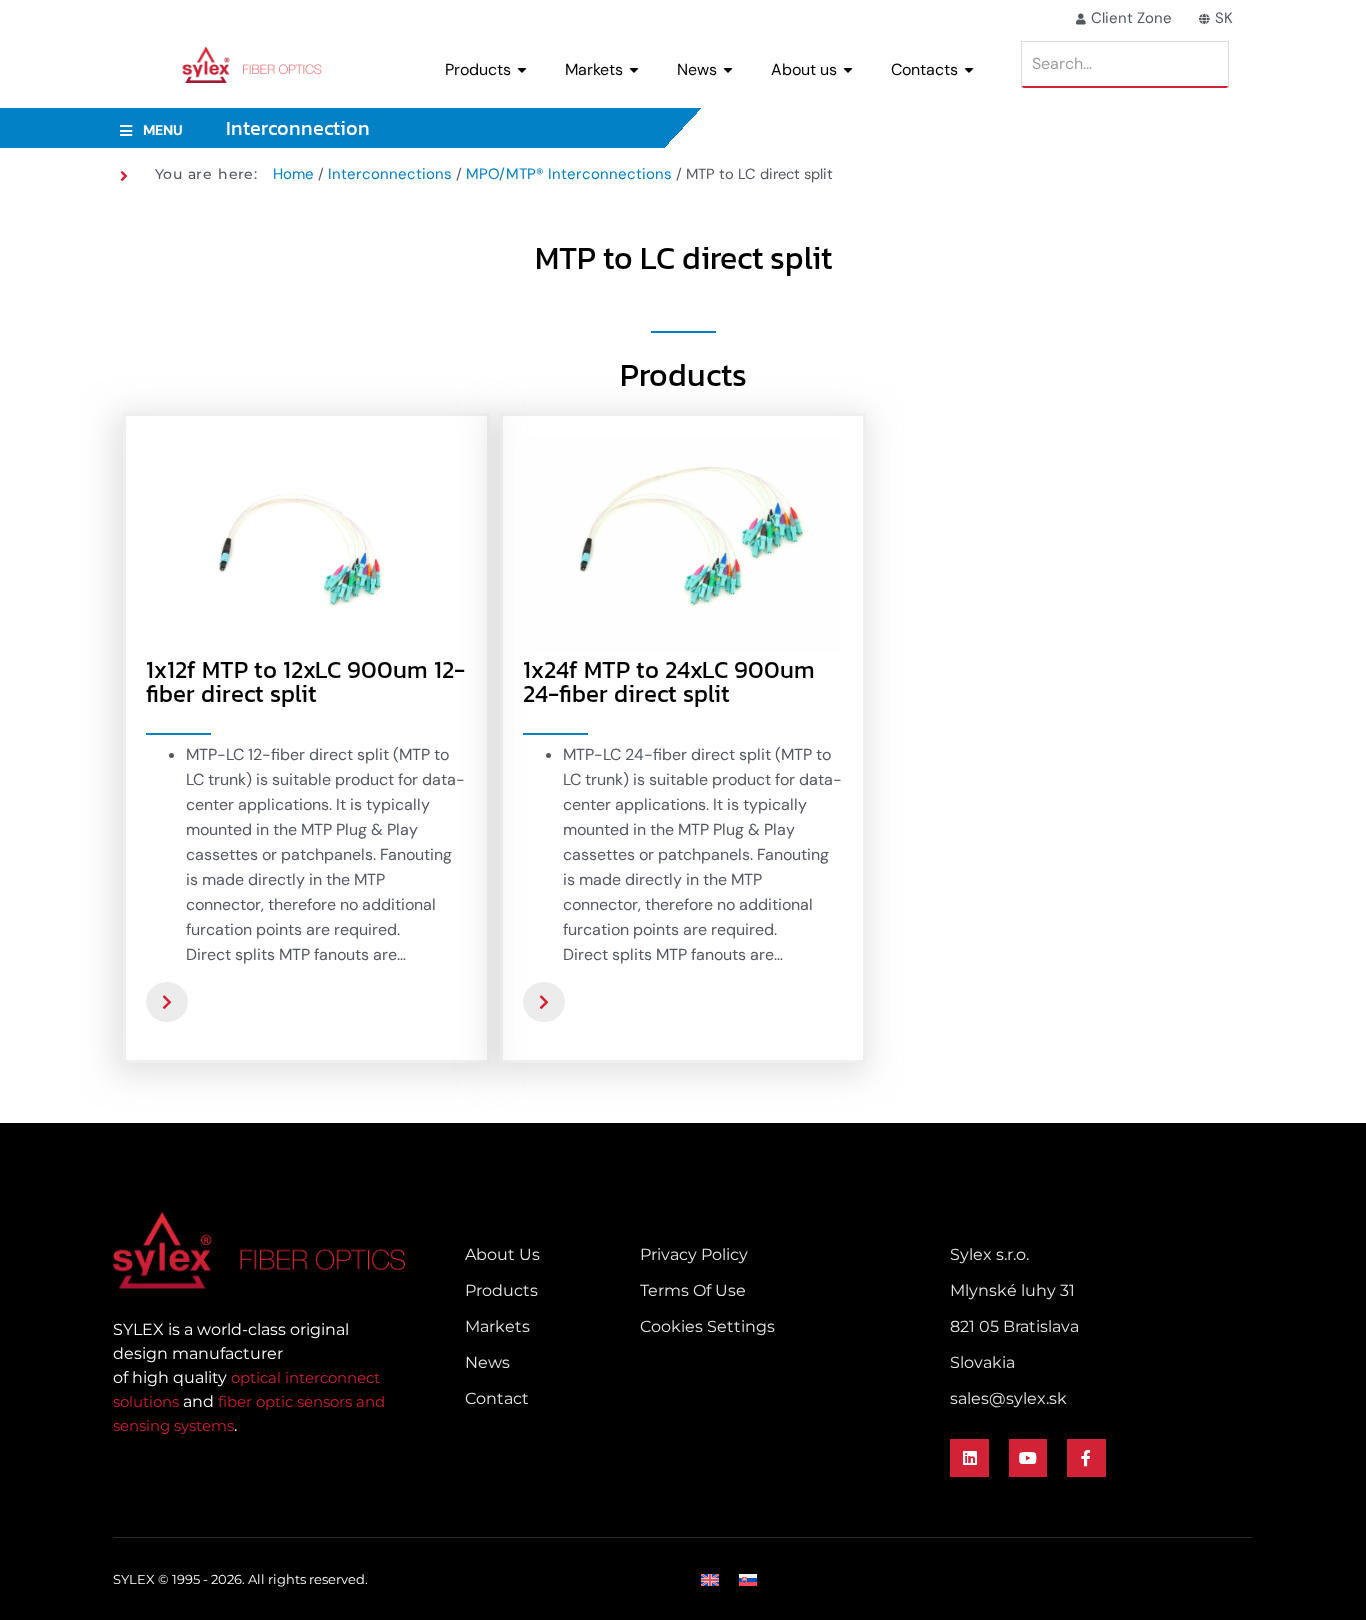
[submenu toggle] (522, 70)
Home (293, 174)
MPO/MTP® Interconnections (569, 174)
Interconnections (390, 174)
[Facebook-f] (1086, 1458)
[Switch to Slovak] (748, 1579)
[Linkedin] (969, 1458)
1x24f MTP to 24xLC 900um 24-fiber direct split (669, 681)
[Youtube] (1028, 1458)
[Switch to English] (710, 1579)
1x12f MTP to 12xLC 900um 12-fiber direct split (305, 681)
